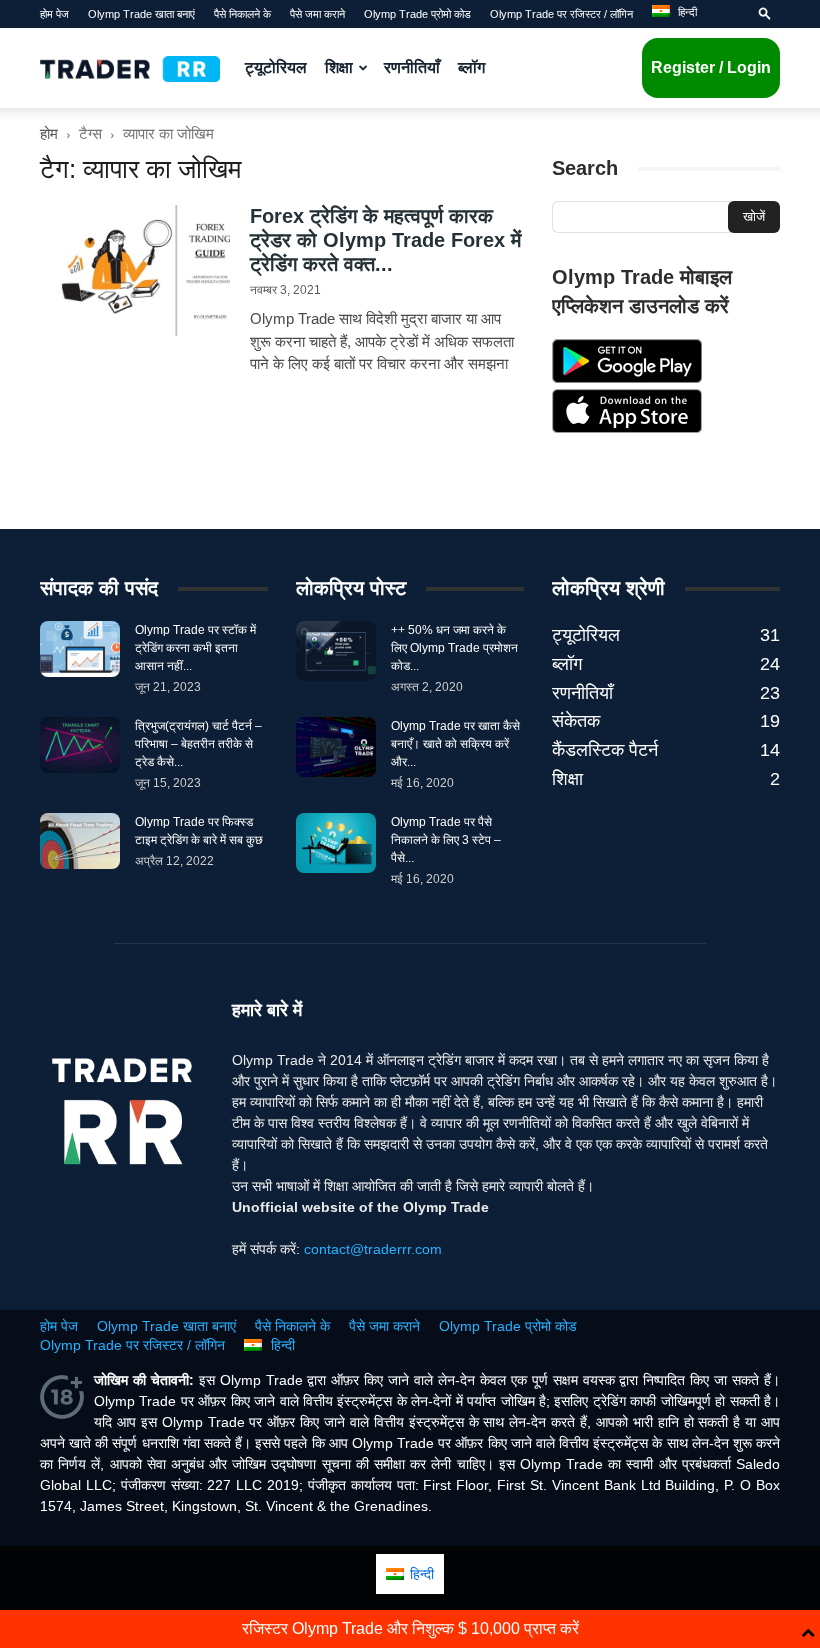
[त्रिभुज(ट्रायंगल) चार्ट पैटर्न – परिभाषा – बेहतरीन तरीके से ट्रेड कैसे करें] (80, 745)
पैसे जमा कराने (317, 14)
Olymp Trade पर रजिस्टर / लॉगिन (561, 14)
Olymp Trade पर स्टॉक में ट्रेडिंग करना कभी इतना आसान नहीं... (195, 648)
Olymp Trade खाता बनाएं (141, 14)
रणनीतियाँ (412, 67)
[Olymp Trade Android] (627, 378)
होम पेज (54, 14)
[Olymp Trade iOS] (627, 428)
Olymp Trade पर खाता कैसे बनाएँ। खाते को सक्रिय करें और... (455, 744)
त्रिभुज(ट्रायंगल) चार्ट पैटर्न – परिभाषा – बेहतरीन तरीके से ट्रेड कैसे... (198, 744)
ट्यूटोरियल (276, 67)
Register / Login (711, 67)
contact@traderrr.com (373, 1249)
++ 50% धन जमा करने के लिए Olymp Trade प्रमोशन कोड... (454, 648)
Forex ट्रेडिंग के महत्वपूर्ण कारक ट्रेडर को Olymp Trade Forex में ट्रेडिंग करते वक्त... (385, 240)
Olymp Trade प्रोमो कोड (417, 14)
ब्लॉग (471, 67)
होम (49, 133)
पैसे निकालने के (242, 14)
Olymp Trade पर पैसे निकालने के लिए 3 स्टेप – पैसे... (446, 840)
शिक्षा (339, 67)
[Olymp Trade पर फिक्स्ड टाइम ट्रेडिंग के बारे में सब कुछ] (80, 841)
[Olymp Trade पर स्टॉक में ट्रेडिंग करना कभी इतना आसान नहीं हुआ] (80, 649)
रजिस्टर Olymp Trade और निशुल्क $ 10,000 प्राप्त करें (410, 1628)
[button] (765, 14)
